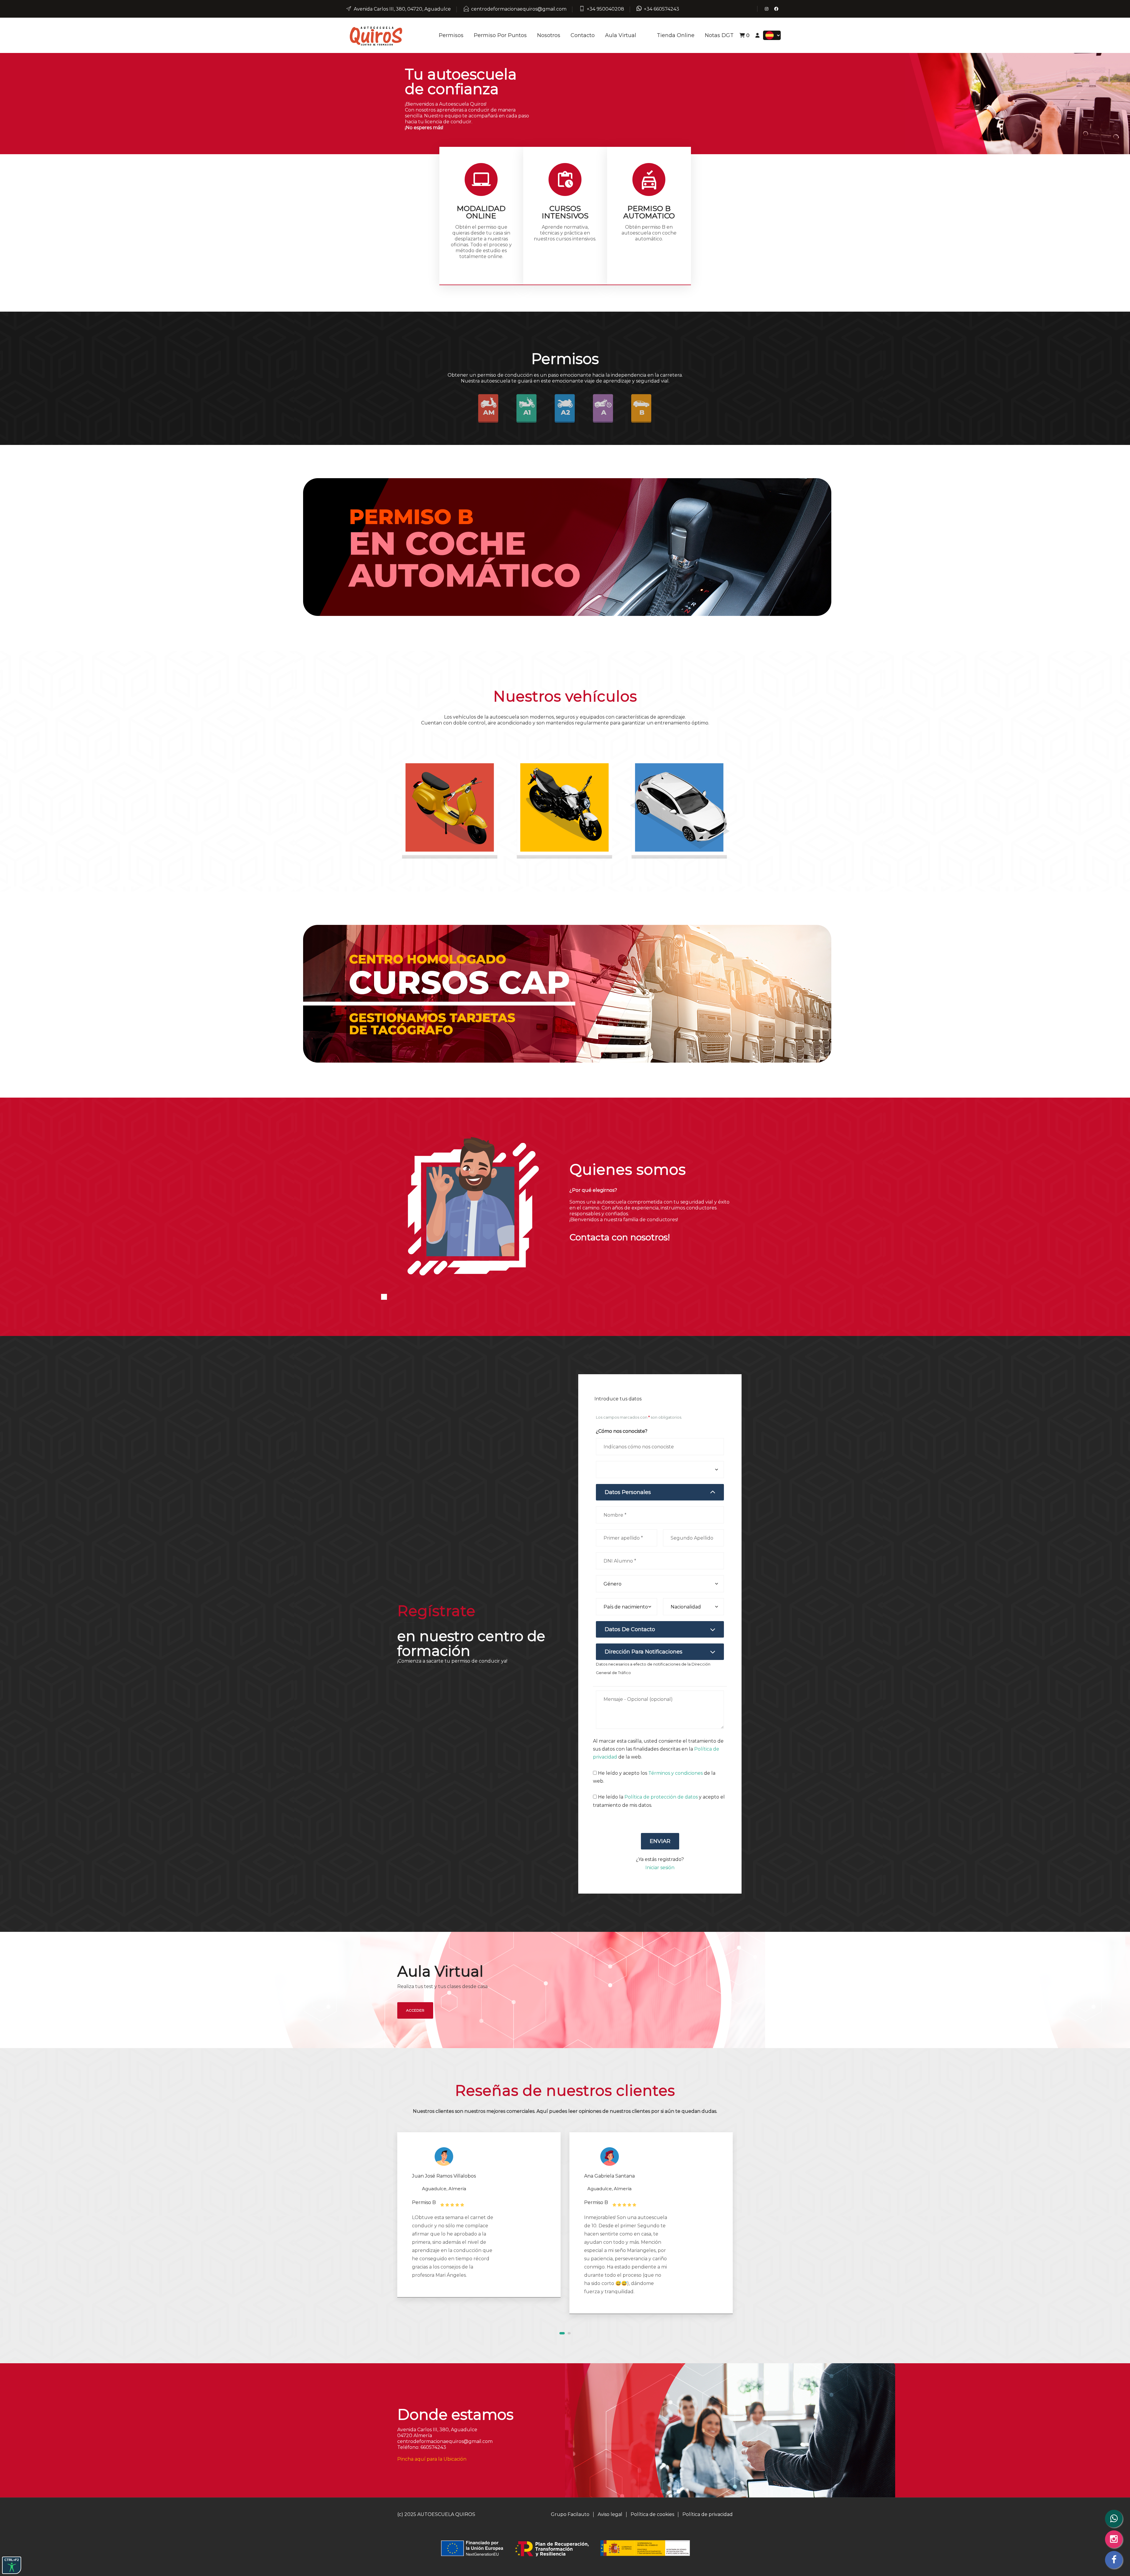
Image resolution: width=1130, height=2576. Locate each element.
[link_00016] (565, 809)
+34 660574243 (662, 9)
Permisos (451, 35)
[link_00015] (450, 809)
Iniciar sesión (660, 1868)
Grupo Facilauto (570, 2514)
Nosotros (549, 35)
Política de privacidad (708, 2514)
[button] (562, 2333)
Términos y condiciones (675, 1773)
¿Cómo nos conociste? (622, 1431)
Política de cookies (652, 2514)
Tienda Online (676, 35)
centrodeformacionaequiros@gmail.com (519, 9)
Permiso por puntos (500, 35)
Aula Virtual (621, 35)
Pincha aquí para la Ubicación (432, 2459)
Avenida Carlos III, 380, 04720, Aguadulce (402, 9)
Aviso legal (610, 2514)
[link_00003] (375, 35)
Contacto (583, 35)
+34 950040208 (605, 9)
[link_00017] (680, 809)
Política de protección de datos (661, 1797)
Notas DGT (719, 35)
